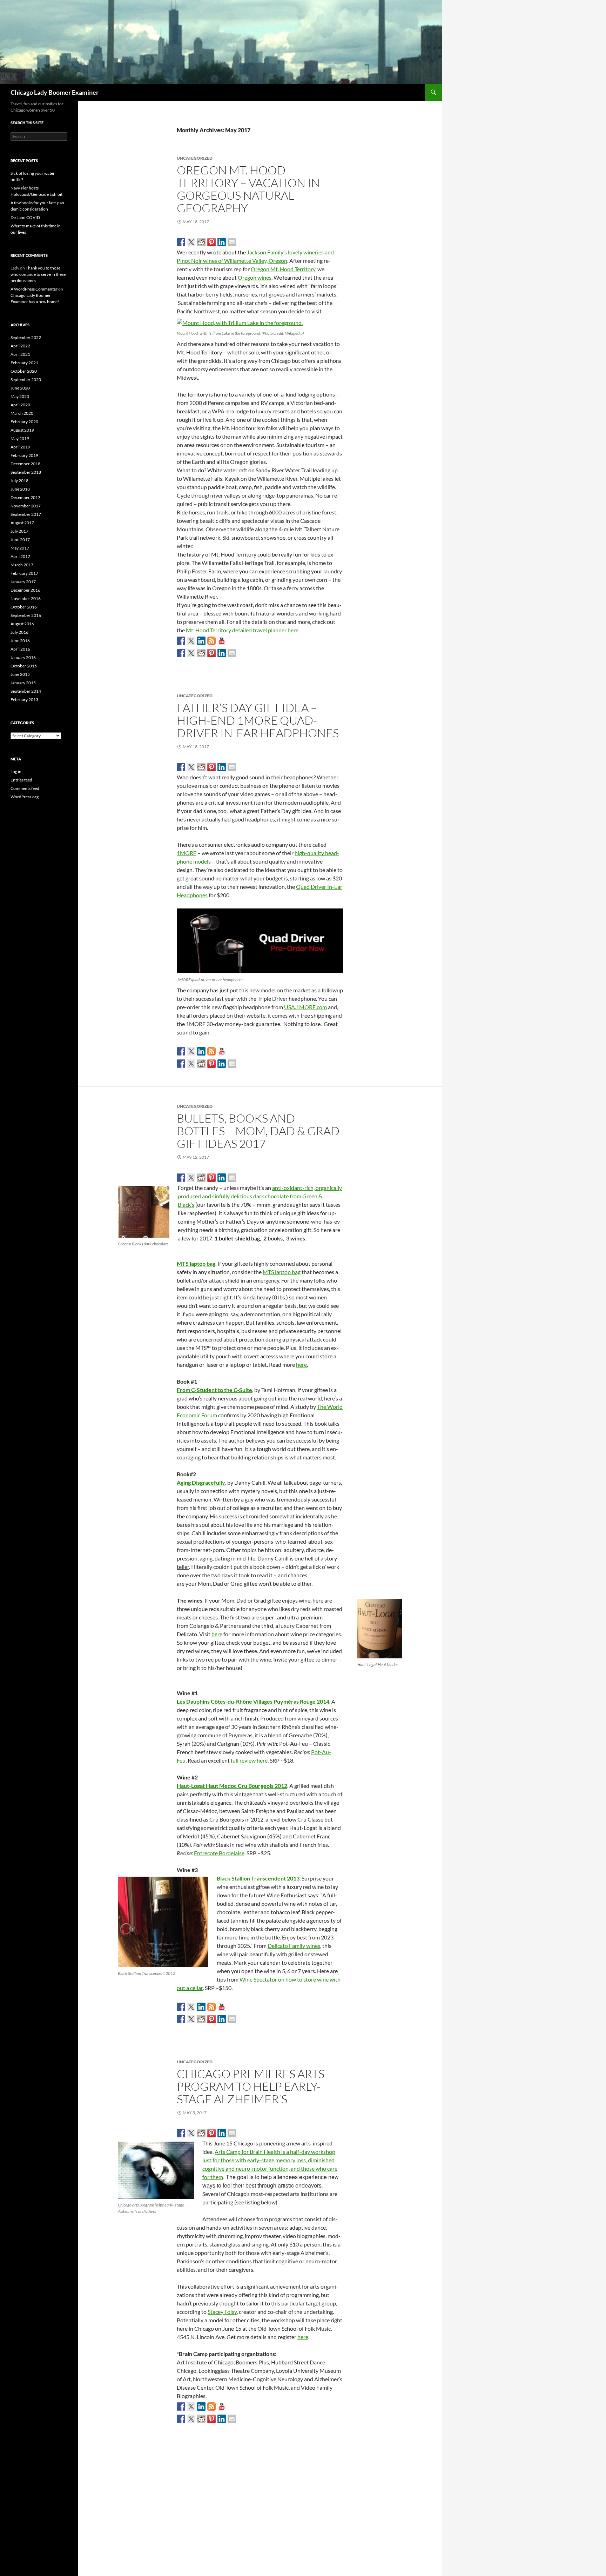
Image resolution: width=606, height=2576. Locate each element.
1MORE (187, 853)
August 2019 (22, 430)
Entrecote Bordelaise (219, 1853)
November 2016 (26, 598)
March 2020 (22, 413)
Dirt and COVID (25, 217)
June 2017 (20, 540)
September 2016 (26, 615)
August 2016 (22, 624)
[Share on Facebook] (181, 242)
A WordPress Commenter (34, 289)
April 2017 (20, 556)
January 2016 (23, 657)
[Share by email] (232, 242)
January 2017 (23, 582)
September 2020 (26, 380)
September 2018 (26, 472)
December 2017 (25, 497)
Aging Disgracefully (201, 1482)
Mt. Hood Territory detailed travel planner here (242, 630)
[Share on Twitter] (191, 242)
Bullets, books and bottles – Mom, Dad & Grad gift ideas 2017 (258, 1131)
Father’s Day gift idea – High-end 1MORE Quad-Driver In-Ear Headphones (258, 720)
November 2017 (26, 506)
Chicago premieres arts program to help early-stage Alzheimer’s (251, 2086)
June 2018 (20, 489)
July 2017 (19, 531)
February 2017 (24, 573)
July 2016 (19, 632)
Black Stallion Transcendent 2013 (258, 1878)
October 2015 (24, 666)
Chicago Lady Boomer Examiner (55, 92)
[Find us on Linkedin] (201, 641)
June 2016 (20, 641)
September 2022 (26, 337)
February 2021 (24, 363)
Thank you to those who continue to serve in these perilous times (38, 274)
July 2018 (19, 481)
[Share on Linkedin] (222, 242)
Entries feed (21, 780)
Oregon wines (255, 277)
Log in (16, 771)
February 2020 (24, 422)
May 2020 (20, 396)
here (301, 1364)
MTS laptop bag (196, 1263)
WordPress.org (25, 797)
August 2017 (22, 523)
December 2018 (25, 464)
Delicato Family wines (294, 1946)
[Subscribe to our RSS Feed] (211, 641)
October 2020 (24, 371)
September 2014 (26, 691)
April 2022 (20, 346)
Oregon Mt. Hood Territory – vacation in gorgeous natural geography (248, 189)
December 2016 (25, 590)
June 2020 (20, 388)
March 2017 (22, 565)
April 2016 (20, 649)
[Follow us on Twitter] (191, 641)
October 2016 (24, 607)
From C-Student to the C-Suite (214, 1390)
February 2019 (24, 455)
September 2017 (26, 514)
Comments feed (25, 788)
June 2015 (20, 674)
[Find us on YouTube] (222, 641)
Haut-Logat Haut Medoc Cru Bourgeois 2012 (232, 1786)
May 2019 (20, 438)
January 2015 (23, 683)
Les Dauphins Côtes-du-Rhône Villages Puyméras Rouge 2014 (253, 1701)
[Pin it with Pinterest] (211, 242)
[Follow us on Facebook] (181, 641)
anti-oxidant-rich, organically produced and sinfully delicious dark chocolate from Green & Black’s (260, 1196)
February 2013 (24, 700)
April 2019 (20, 447)
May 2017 (20, 548)
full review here (249, 1760)
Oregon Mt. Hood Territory (283, 269)
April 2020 (20, 405)
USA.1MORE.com (305, 1007)
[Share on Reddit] (201, 242)
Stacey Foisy (222, 2312)
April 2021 (20, 354)
